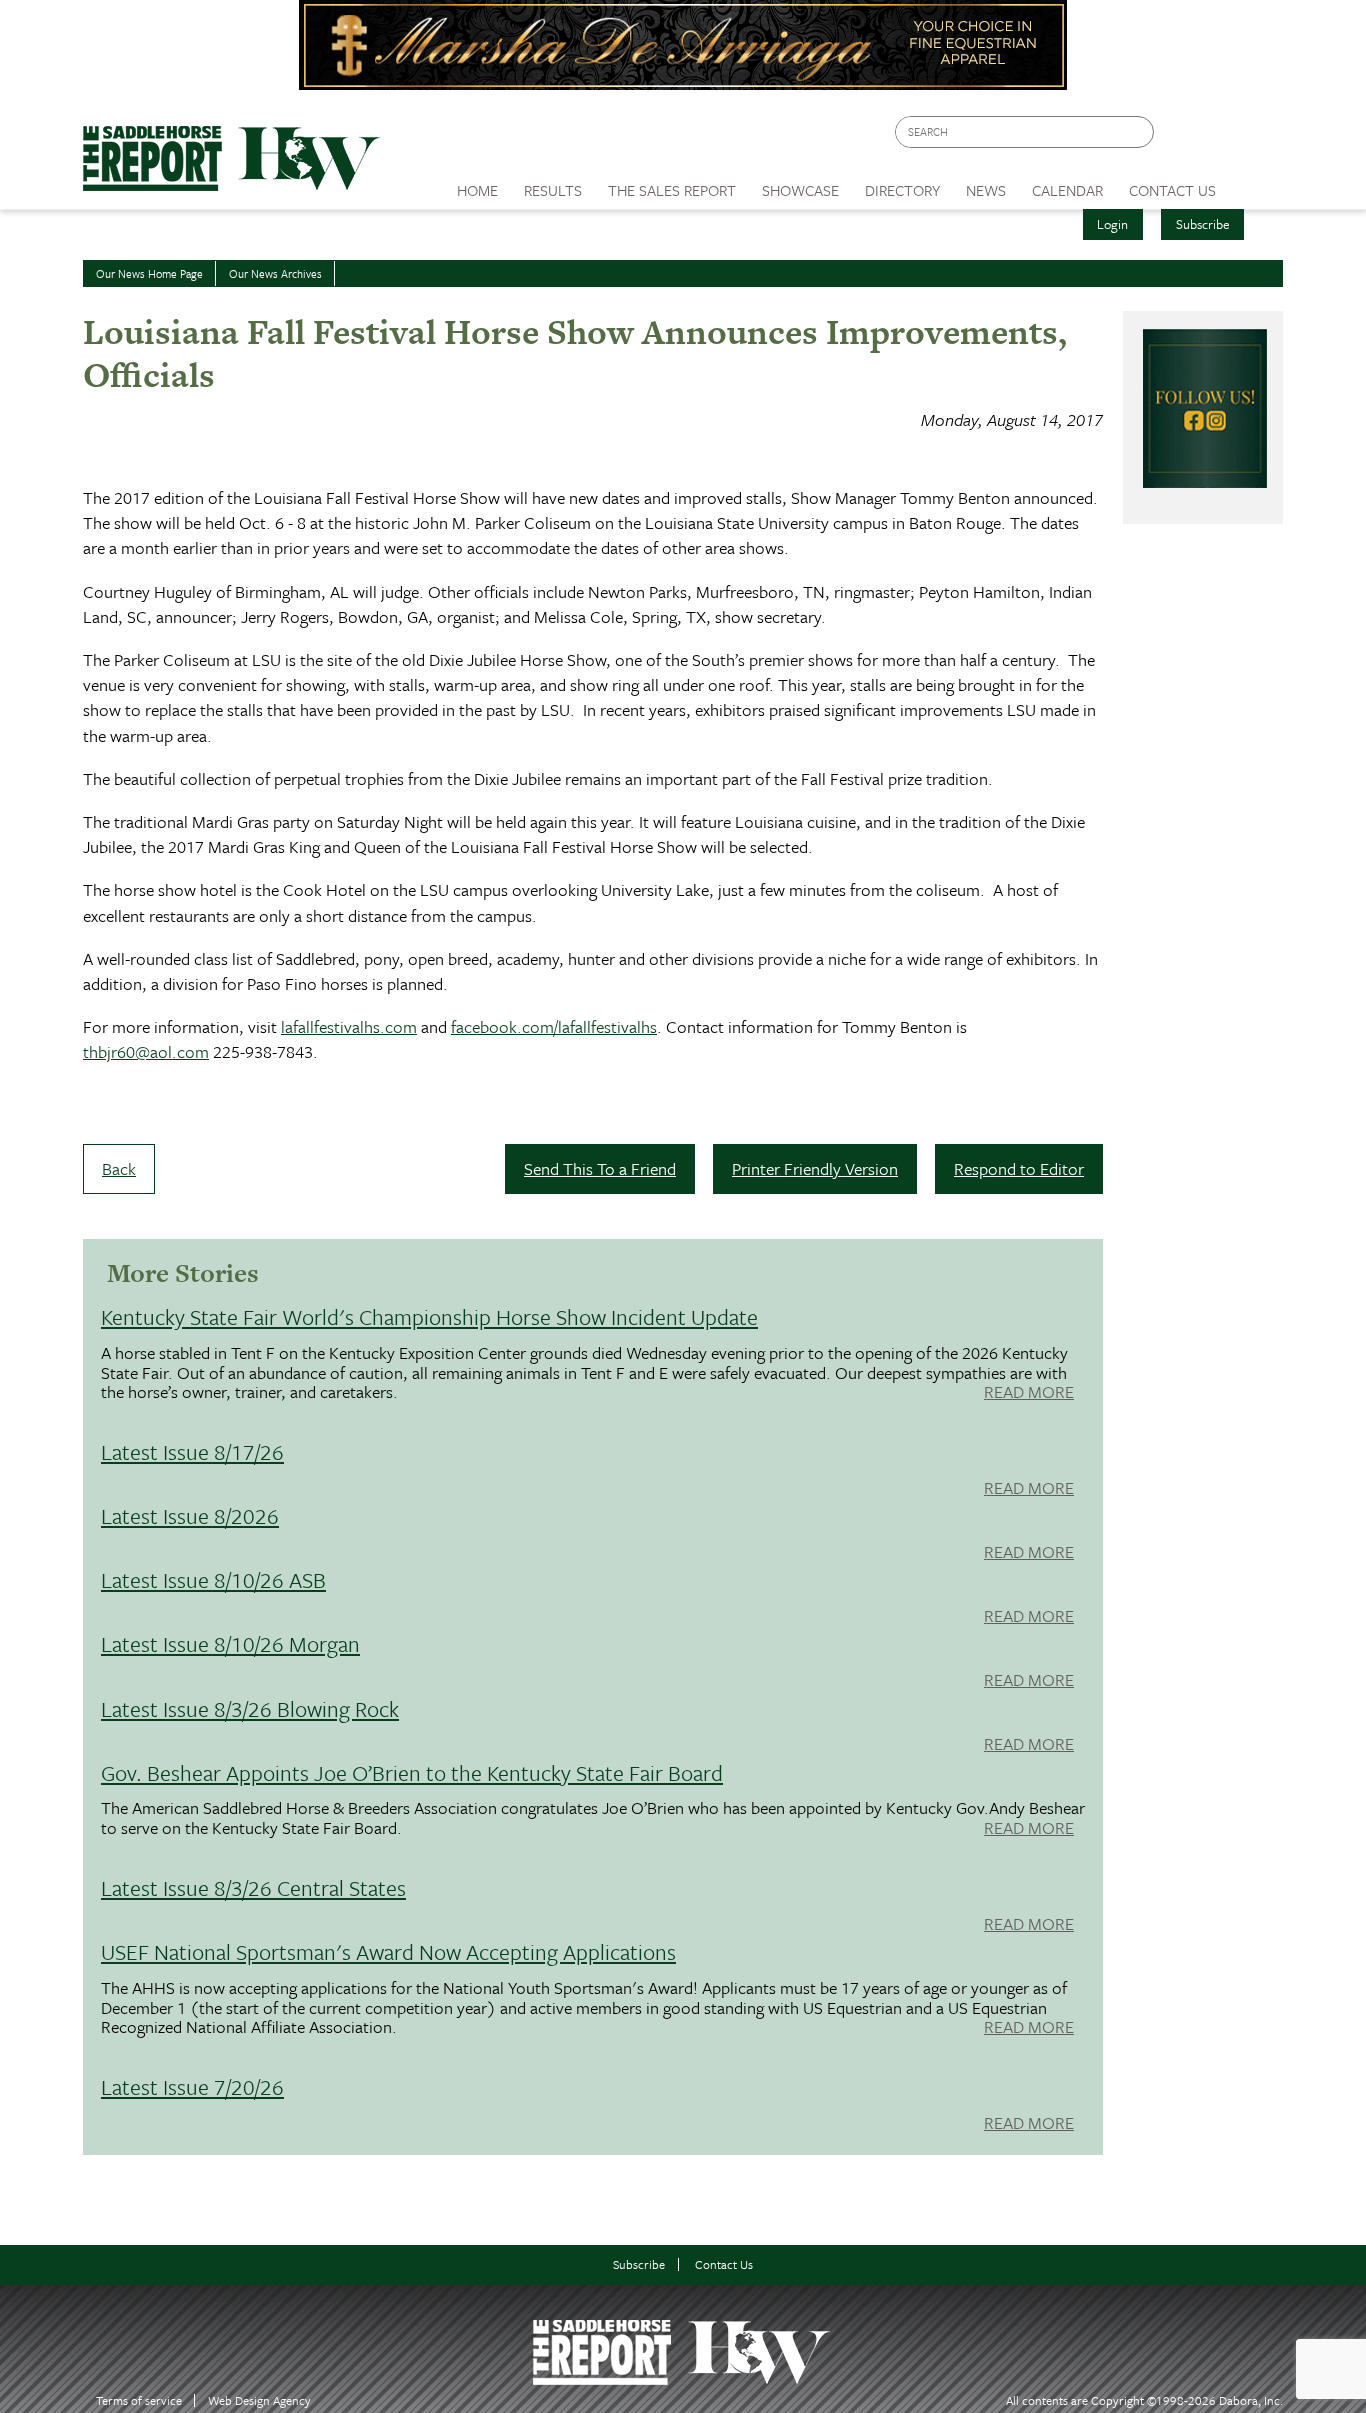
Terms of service (139, 2400)
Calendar (1067, 190)
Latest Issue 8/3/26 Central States (253, 1887)
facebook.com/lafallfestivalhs (554, 1026)
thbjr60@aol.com (146, 1051)
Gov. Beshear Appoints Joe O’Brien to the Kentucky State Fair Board (412, 1772)
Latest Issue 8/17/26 (192, 1451)
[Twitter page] (1217, 137)
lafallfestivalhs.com (349, 1026)
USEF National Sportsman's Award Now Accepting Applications (388, 1951)
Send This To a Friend (600, 1168)
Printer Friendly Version (815, 1168)
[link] (477, 185)
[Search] (1140, 132)
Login (1112, 224)
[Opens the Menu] (1256, 183)
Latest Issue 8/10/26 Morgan (230, 1643)
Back (119, 1168)
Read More (1029, 1393)
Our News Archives (275, 273)
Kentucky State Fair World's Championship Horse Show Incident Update (429, 1316)
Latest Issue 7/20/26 (192, 2086)
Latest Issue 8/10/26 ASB (213, 1579)
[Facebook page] (1179, 137)
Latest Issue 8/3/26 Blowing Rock (250, 1708)
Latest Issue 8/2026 (190, 1515)
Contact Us (724, 2264)
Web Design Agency (259, 2400)
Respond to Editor (1019, 1168)
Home (477, 190)
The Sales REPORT (672, 190)
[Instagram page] (1255, 137)
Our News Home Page (149, 273)
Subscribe (1203, 224)
